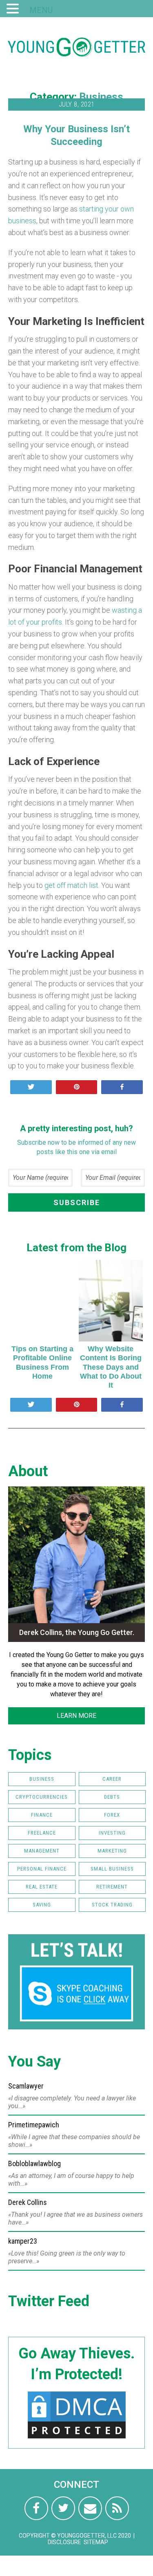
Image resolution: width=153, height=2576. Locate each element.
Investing (112, 1833)
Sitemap (96, 2542)
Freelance (42, 1833)
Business (101, 97)
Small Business (112, 1869)
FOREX (112, 1815)
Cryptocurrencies (42, 1797)
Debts (112, 1797)
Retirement (112, 1887)
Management (42, 1851)
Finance (42, 1815)
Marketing (112, 1851)
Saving (42, 1905)
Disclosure (64, 2542)
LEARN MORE (76, 1716)
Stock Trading (112, 1905)
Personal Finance (42, 1869)
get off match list (71, 885)
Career (112, 1779)
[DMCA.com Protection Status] (77, 2438)
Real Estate (42, 1887)
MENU (41, 10)
